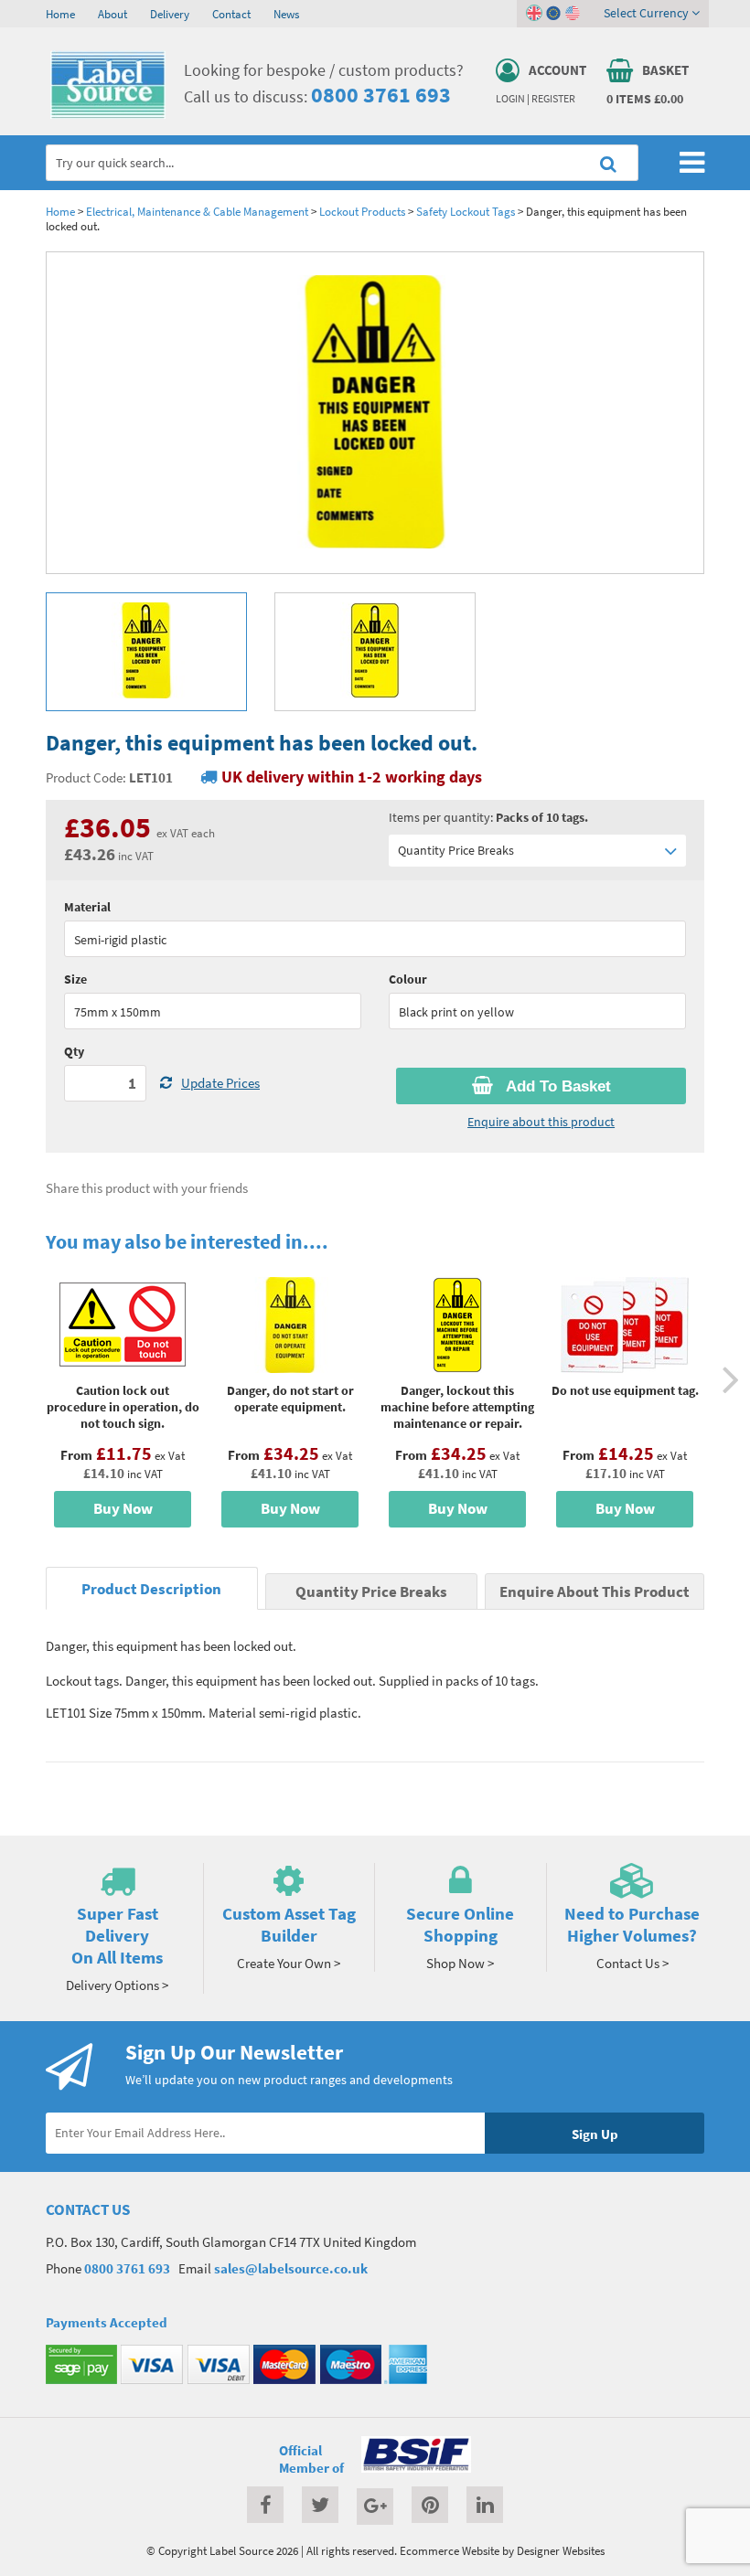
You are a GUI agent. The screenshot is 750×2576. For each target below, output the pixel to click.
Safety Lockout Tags (466, 211)
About (112, 14)
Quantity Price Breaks (456, 850)
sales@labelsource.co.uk (291, 2268)
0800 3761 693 (381, 95)
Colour (408, 979)
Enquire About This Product (595, 1592)
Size (75, 979)
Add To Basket (557, 1086)
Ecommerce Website (450, 2550)
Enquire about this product (541, 1122)
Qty (74, 1051)
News (286, 14)
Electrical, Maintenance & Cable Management (197, 211)
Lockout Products (362, 211)
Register (553, 99)
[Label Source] (108, 114)
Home (60, 14)
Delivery (170, 14)
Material (87, 907)
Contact (231, 14)
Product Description (151, 1589)
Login (510, 99)
